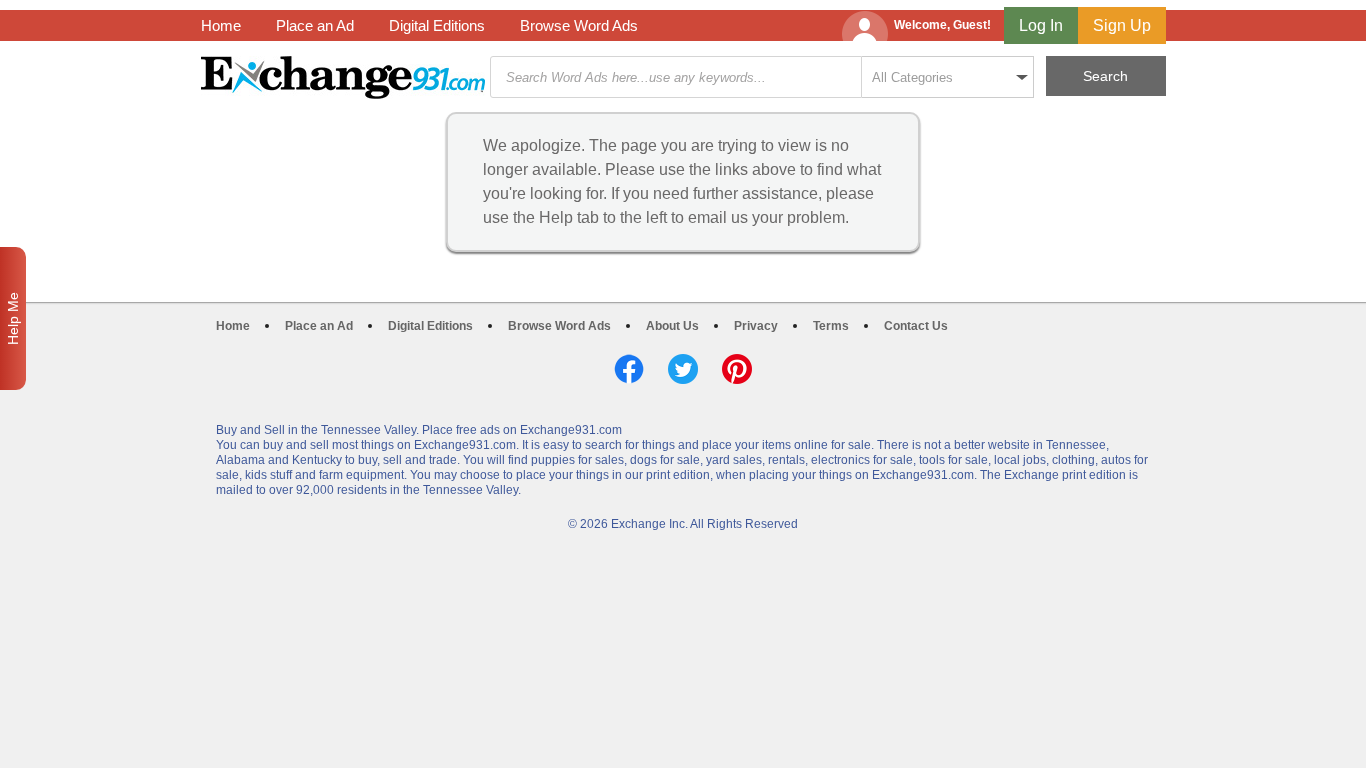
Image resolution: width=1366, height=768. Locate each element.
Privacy (756, 326)
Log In (1041, 25)
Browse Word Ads (579, 25)
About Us (672, 326)
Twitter (683, 369)
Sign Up (1122, 25)
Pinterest (737, 369)
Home (221, 25)
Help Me (13, 318)
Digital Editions (437, 25)
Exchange (343, 77)
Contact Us (916, 326)
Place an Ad (315, 25)
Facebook (629, 369)
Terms (831, 326)
